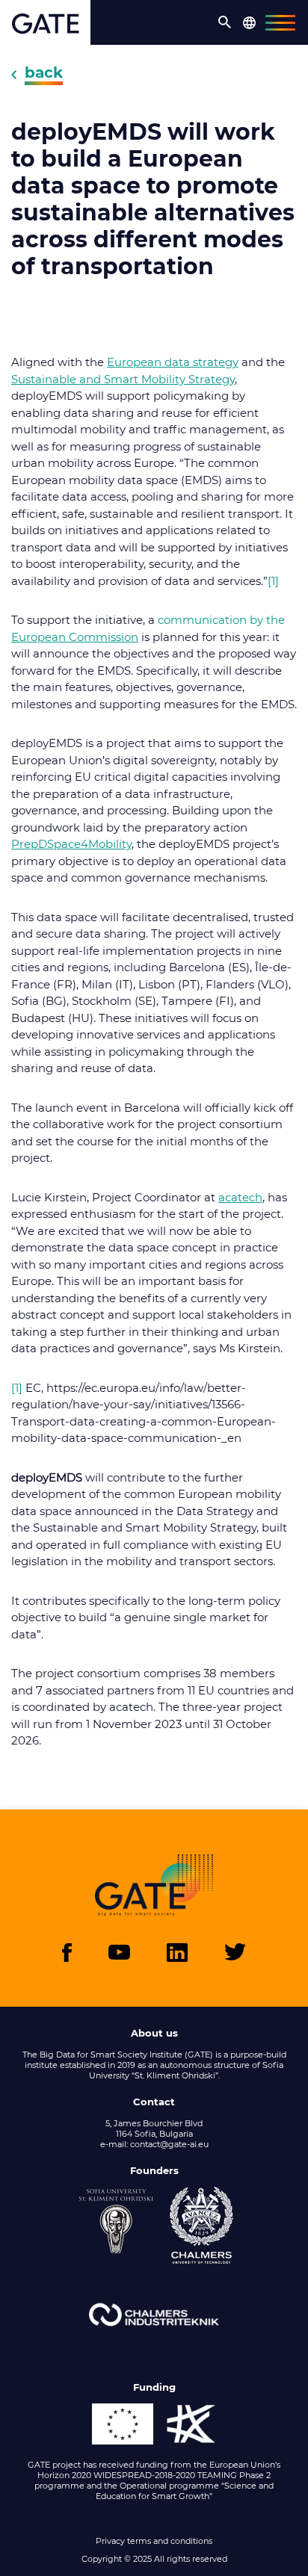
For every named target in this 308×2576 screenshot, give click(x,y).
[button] (225, 22)
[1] (273, 581)
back (44, 72)
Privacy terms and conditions (154, 2541)
